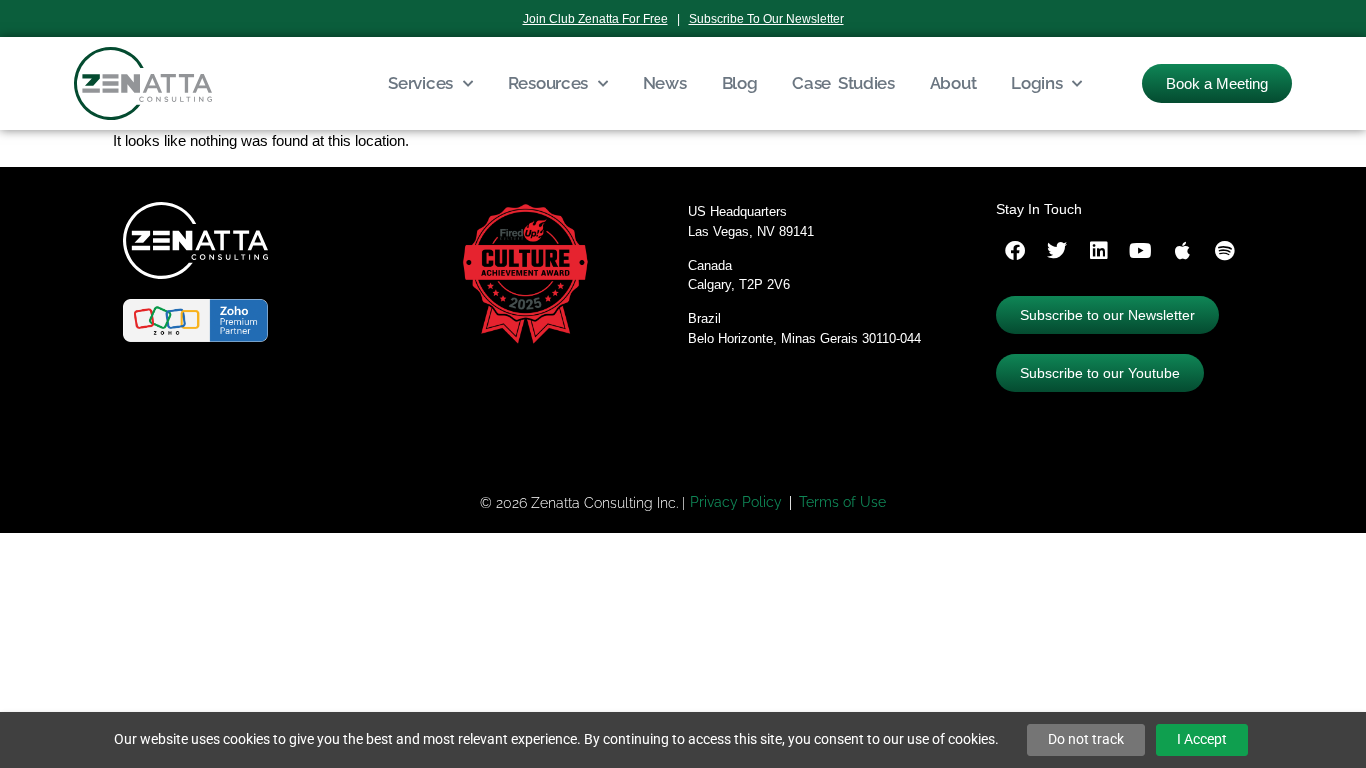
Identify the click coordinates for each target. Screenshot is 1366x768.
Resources (548, 83)
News (665, 83)
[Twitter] (1057, 251)
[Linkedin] (1099, 251)
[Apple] (1183, 251)
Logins (1036, 83)
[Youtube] (1141, 251)
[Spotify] (1225, 251)
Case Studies (843, 83)
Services (420, 83)
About (953, 83)
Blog (740, 83)
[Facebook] (1015, 251)
